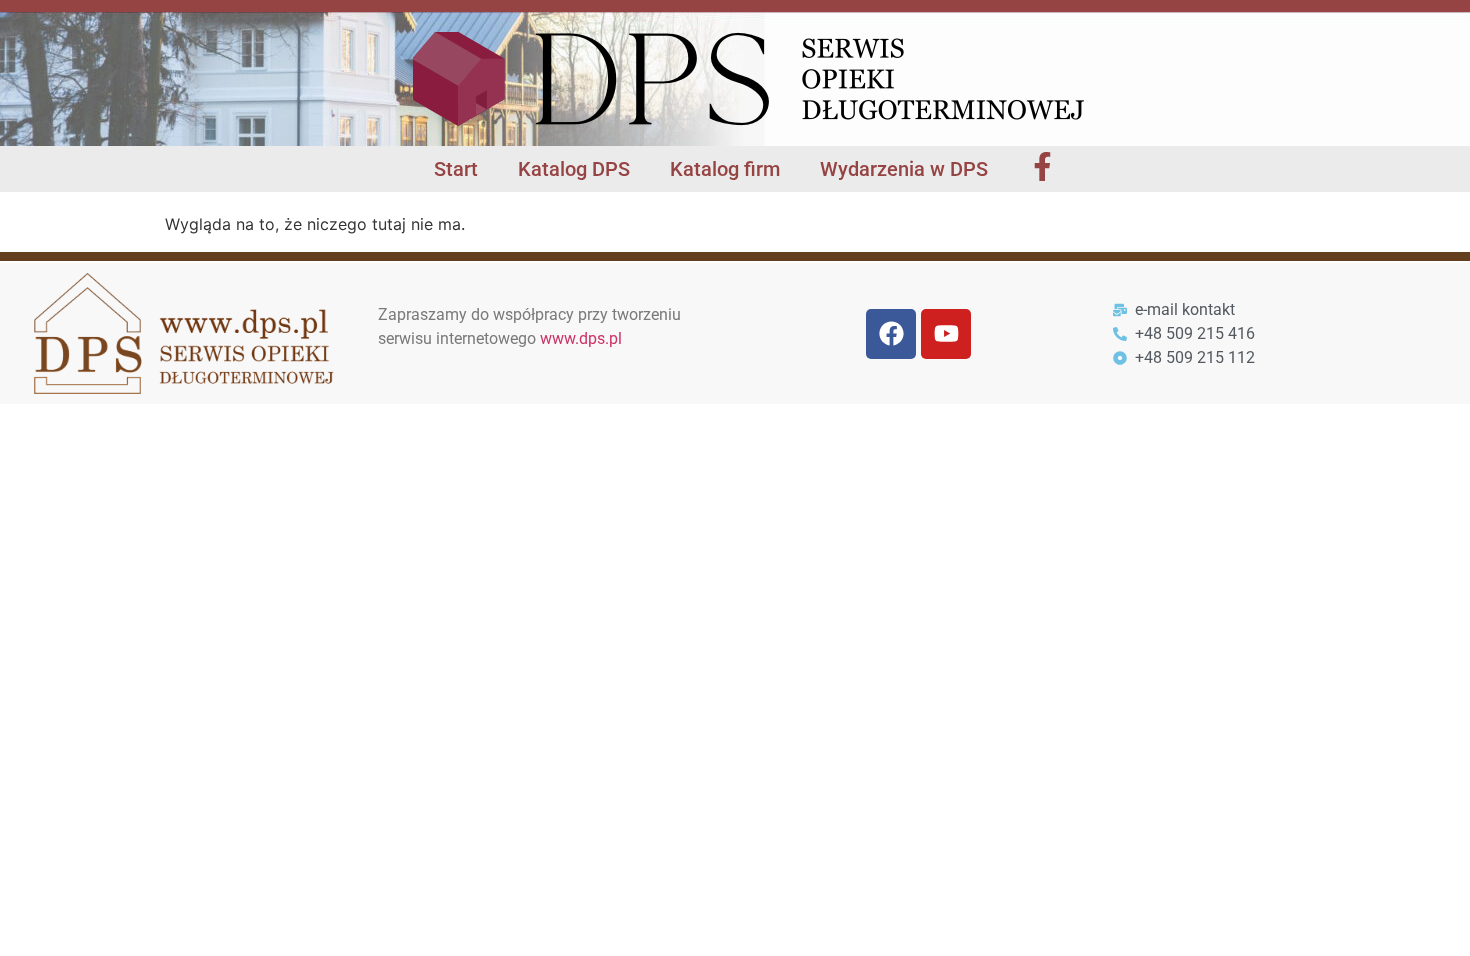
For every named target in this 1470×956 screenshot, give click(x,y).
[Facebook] (891, 334)
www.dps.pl (581, 338)
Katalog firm (725, 169)
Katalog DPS (574, 169)
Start (456, 169)
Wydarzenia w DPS (904, 169)
